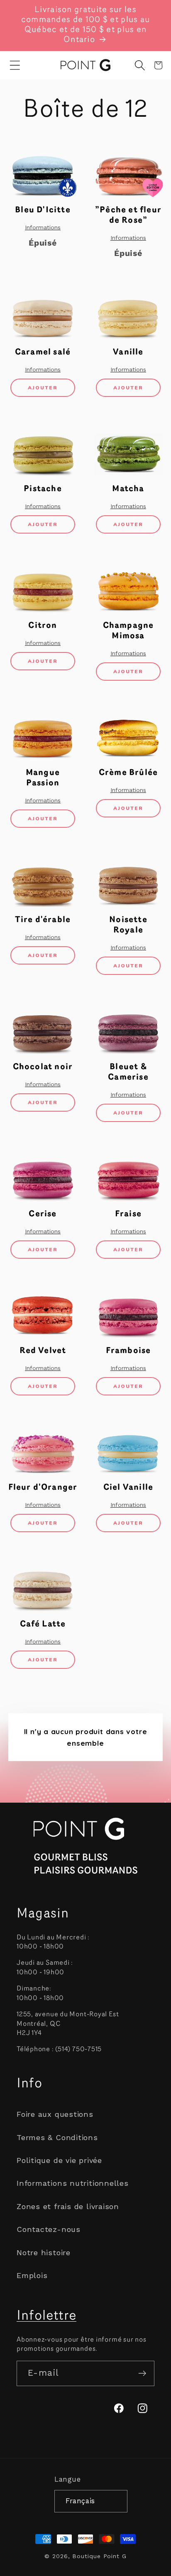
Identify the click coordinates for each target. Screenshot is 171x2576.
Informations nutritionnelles (73, 2183)
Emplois (32, 2275)
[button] (15, 65)
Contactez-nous (49, 2229)
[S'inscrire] (142, 2373)
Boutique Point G (99, 2556)
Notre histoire (44, 2252)
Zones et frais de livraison (68, 2206)
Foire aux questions (55, 2114)
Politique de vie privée (59, 2160)
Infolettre (46, 2316)
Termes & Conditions (57, 2137)
